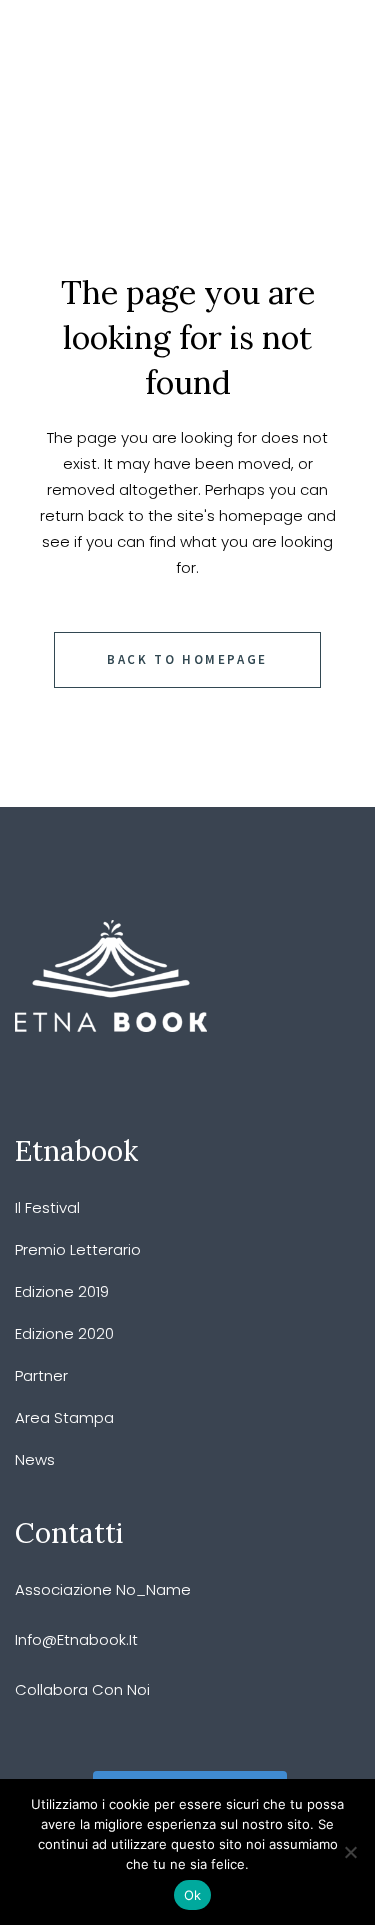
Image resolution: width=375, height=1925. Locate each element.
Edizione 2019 (62, 1291)
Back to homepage (187, 659)
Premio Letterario (78, 1249)
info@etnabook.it (76, 1639)
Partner (41, 1375)
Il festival (47, 1207)
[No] (350, 1852)
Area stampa (64, 1417)
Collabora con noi (82, 1689)
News (35, 1459)
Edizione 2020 (64, 1333)
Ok (193, 1895)
